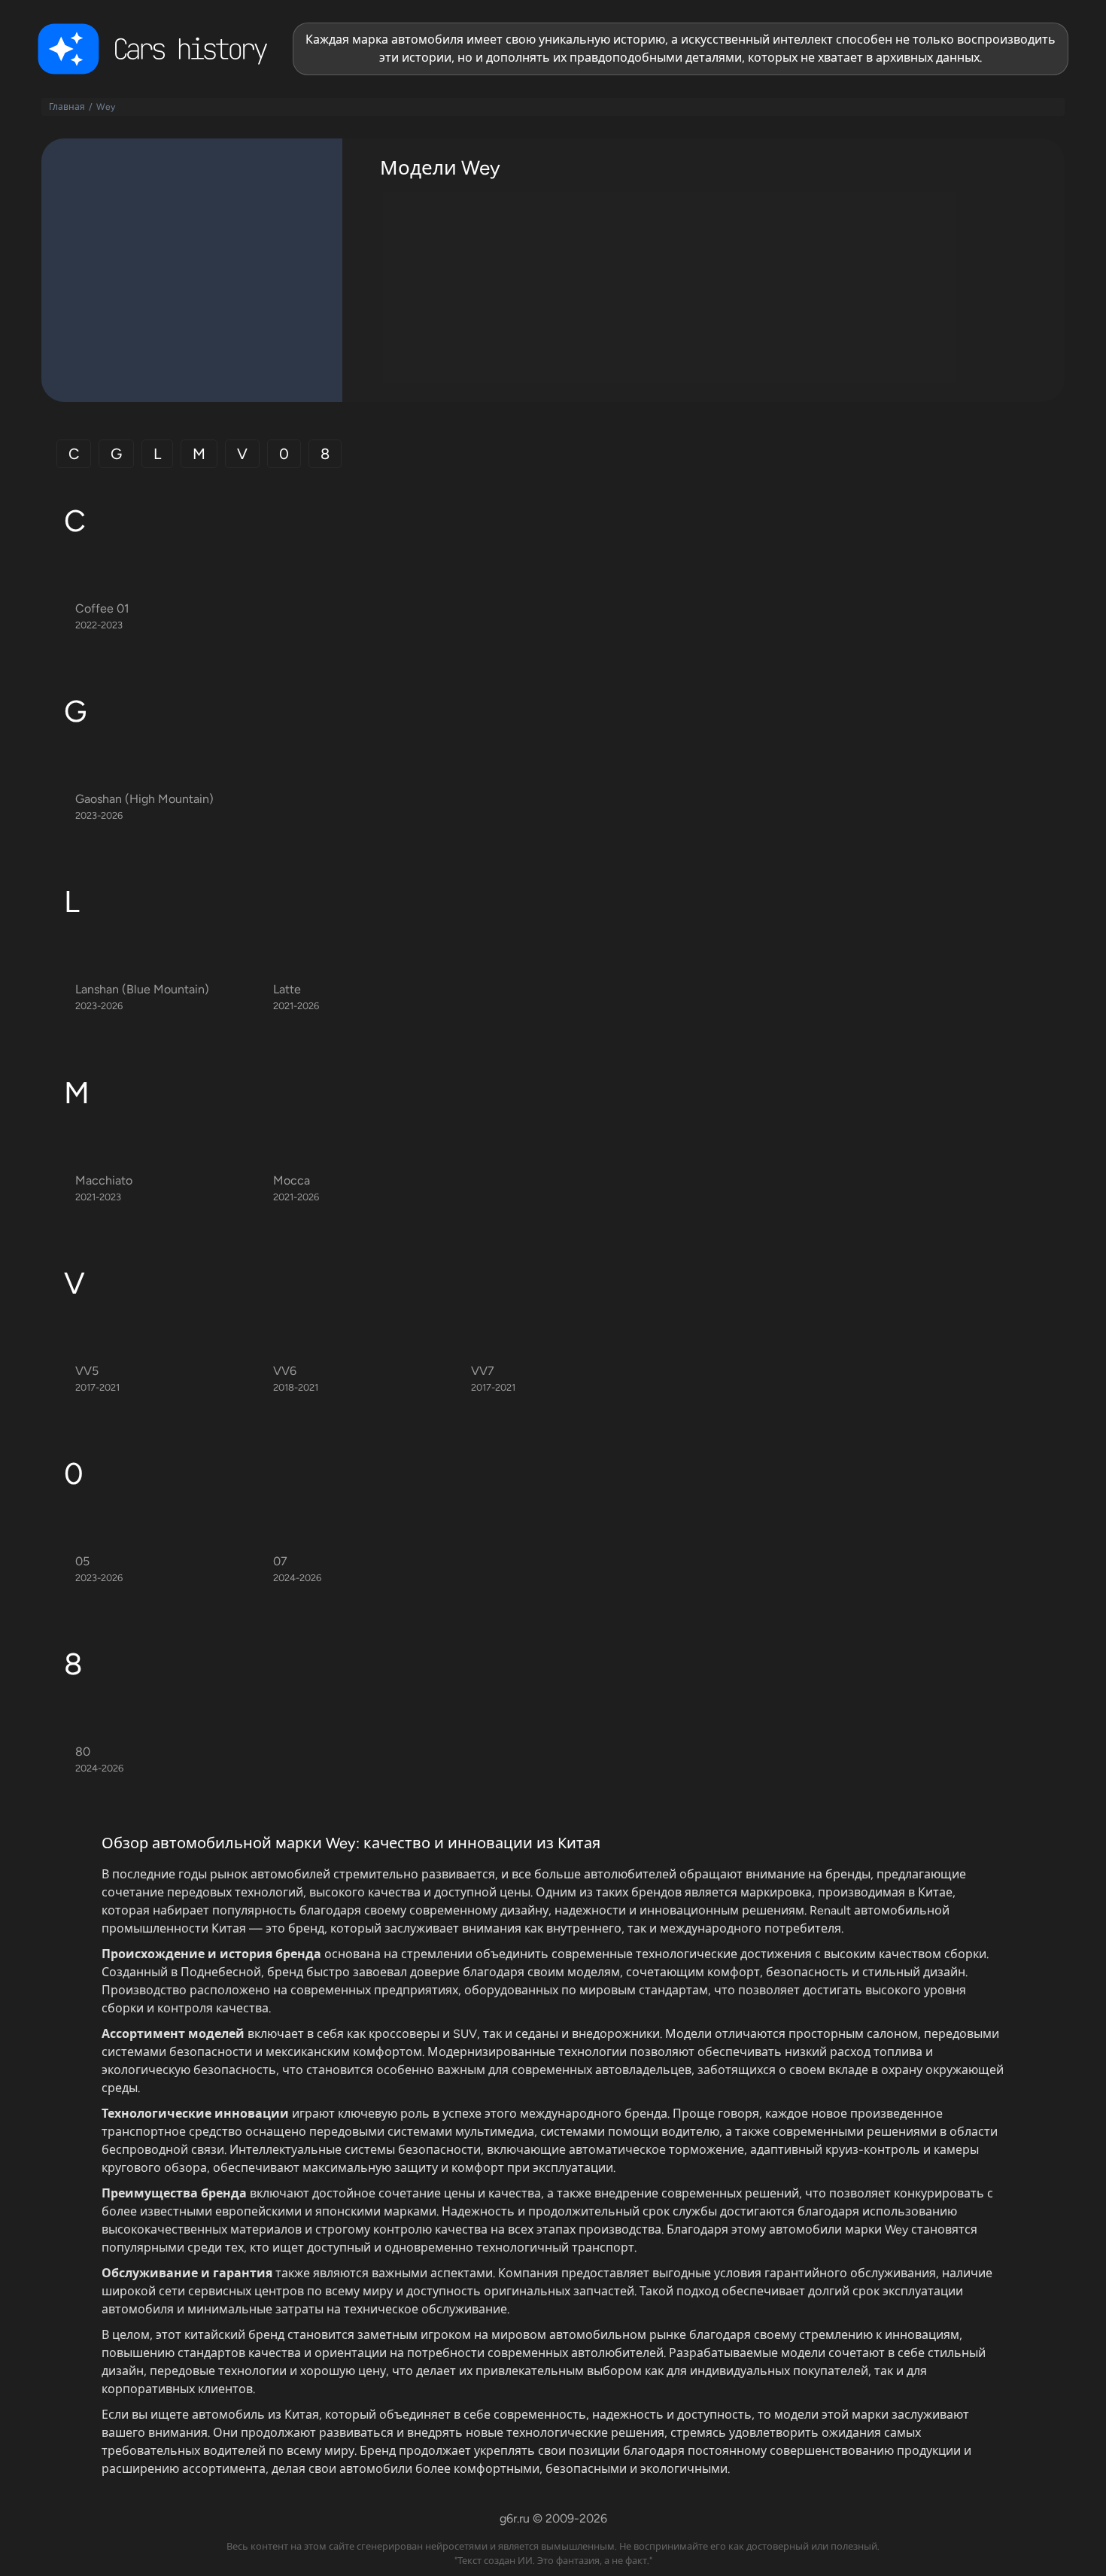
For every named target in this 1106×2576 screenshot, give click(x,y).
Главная (67, 107)
